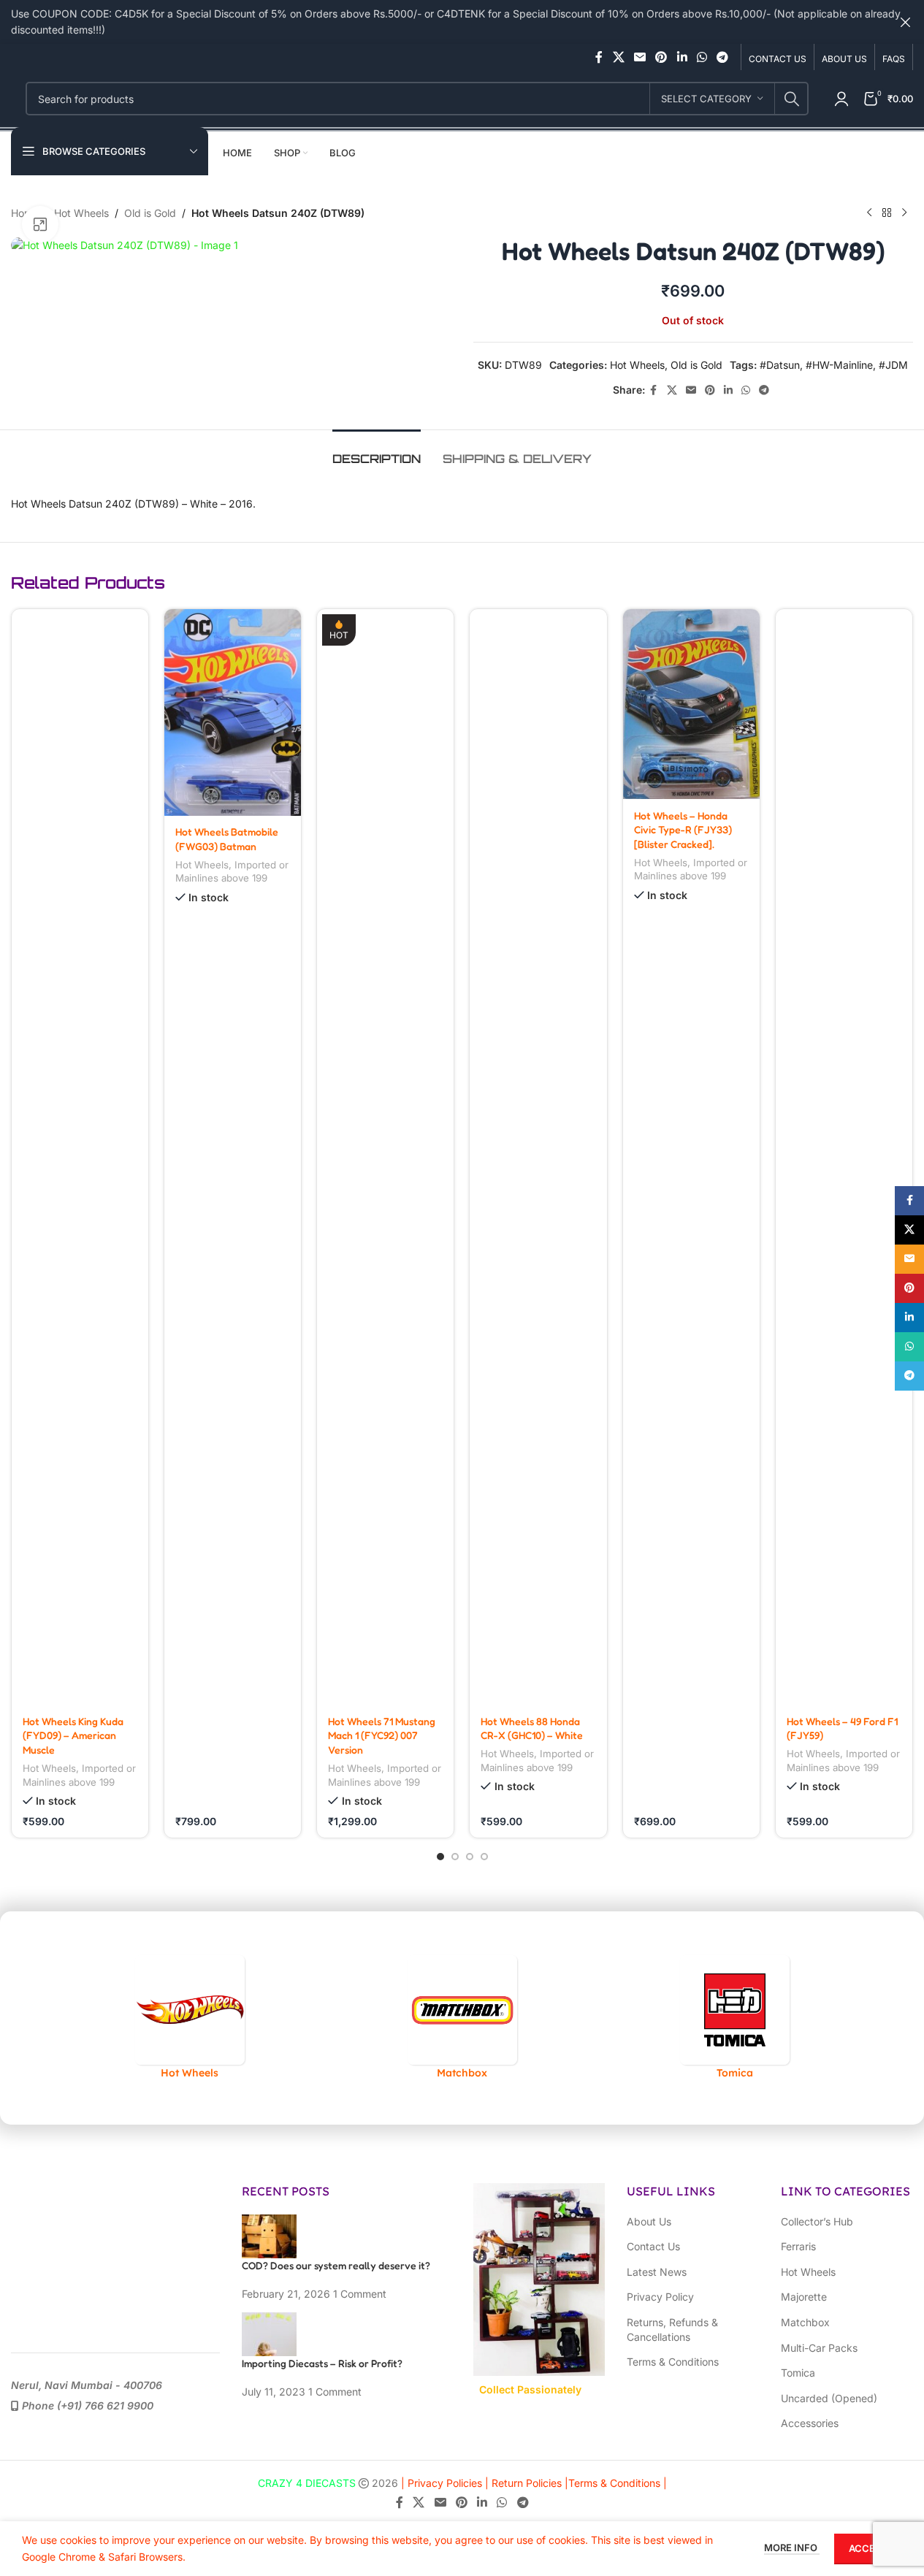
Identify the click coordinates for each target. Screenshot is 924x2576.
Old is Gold (150, 213)
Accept (868, 2548)
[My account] (841, 99)
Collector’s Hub (817, 2221)
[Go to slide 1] (440, 1857)
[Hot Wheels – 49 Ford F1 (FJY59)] (844, 1157)
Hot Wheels (81, 213)
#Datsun (780, 365)
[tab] (377, 452)
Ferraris (798, 2246)
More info (792, 2548)
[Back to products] (887, 213)
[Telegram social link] (723, 57)
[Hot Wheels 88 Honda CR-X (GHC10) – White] (538, 1157)
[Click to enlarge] (40, 224)
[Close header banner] (906, 22)
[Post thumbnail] (269, 2235)
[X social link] (618, 57)
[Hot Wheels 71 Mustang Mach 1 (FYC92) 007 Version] (385, 1157)
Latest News (657, 2272)
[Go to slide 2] (455, 1857)
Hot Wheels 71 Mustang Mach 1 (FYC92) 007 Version (382, 1735)
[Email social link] (639, 57)
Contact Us (653, 2246)
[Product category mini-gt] (583, 2018)
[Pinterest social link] (661, 57)
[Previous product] (869, 213)
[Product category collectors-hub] (311, 2018)
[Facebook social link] (599, 57)
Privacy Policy (660, 2297)
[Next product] (904, 213)
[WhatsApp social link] (702, 57)
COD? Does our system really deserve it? (336, 2265)
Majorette (804, 2297)
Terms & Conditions (673, 2362)
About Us (649, 2221)
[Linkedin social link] (682, 57)
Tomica (798, 2373)
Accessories (810, 2423)
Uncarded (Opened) (829, 2398)
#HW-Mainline (839, 365)
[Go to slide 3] (470, 1857)
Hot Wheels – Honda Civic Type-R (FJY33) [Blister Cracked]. (683, 830)
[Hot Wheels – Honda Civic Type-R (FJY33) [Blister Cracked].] (691, 704)
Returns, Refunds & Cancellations (672, 2330)
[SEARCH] (792, 99)
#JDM (893, 365)
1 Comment (360, 2294)
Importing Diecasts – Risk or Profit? (322, 2363)
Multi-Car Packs (819, 2348)
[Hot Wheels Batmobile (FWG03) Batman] (233, 712)
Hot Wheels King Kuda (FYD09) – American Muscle (73, 1735)
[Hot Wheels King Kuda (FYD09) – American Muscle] (80, 1157)
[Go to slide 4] (484, 1857)
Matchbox (805, 2322)
